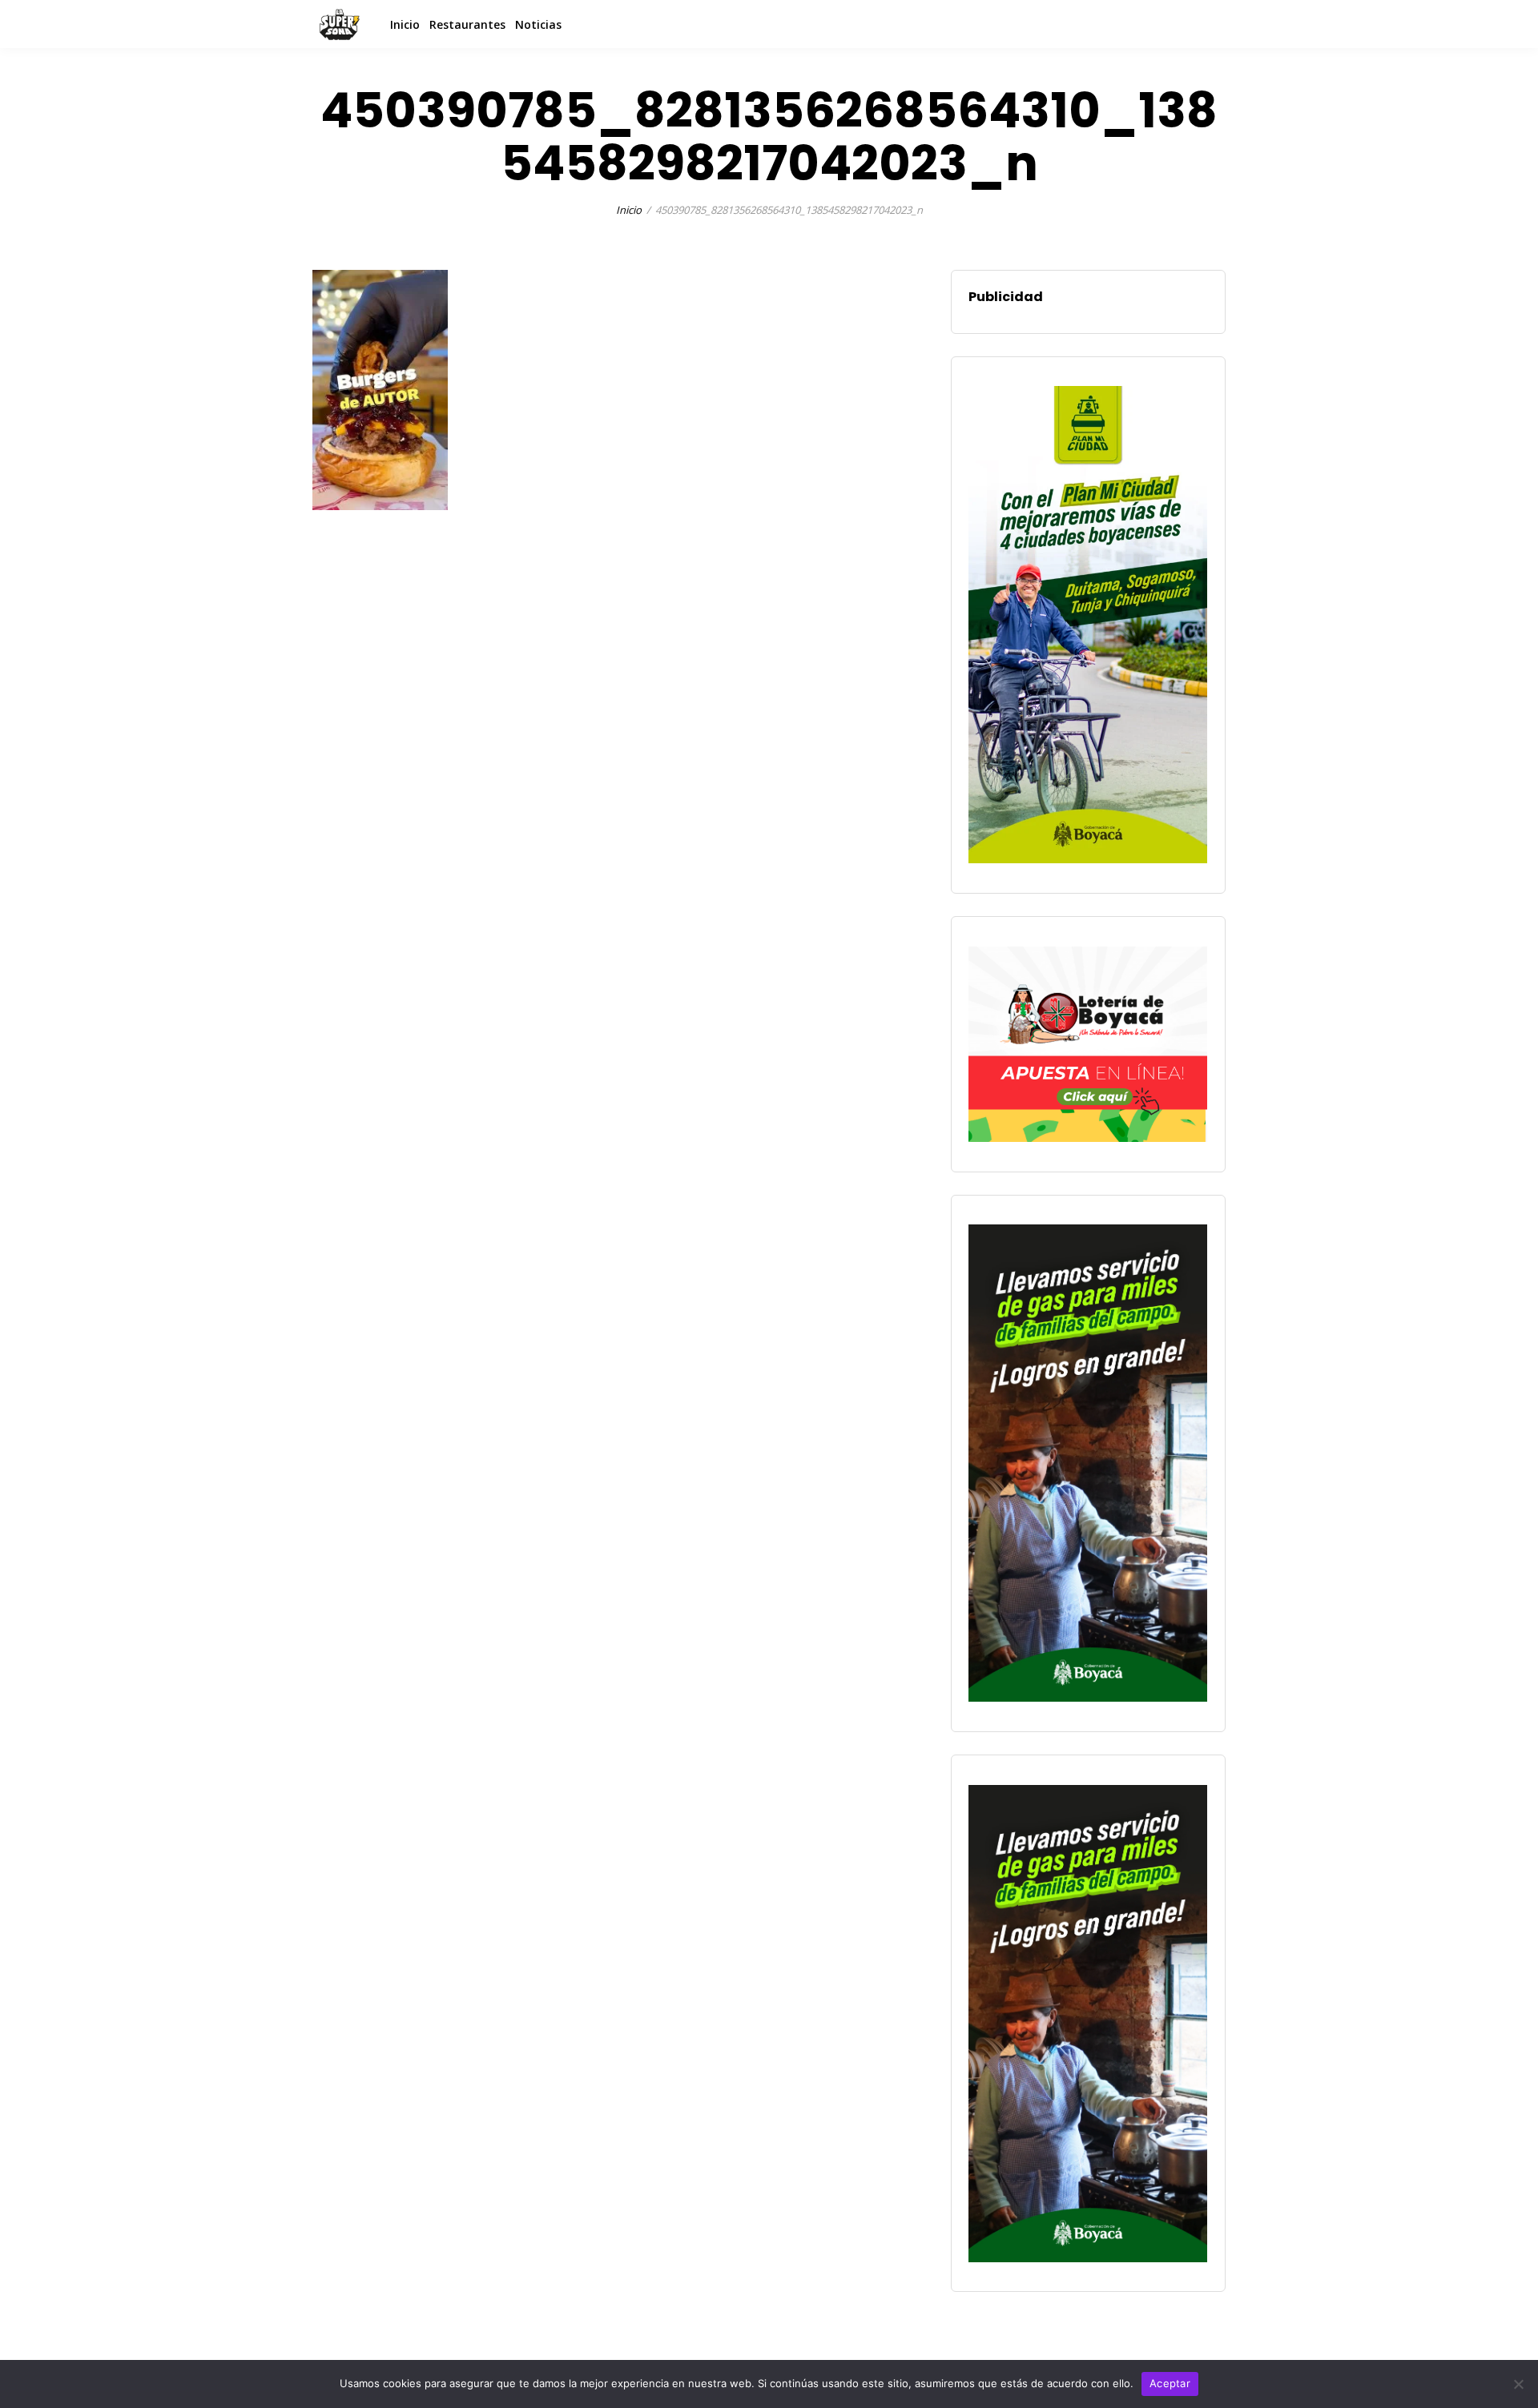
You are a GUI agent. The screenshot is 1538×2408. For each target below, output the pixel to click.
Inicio (405, 24)
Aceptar (1170, 2383)
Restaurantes (467, 24)
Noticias (538, 24)
